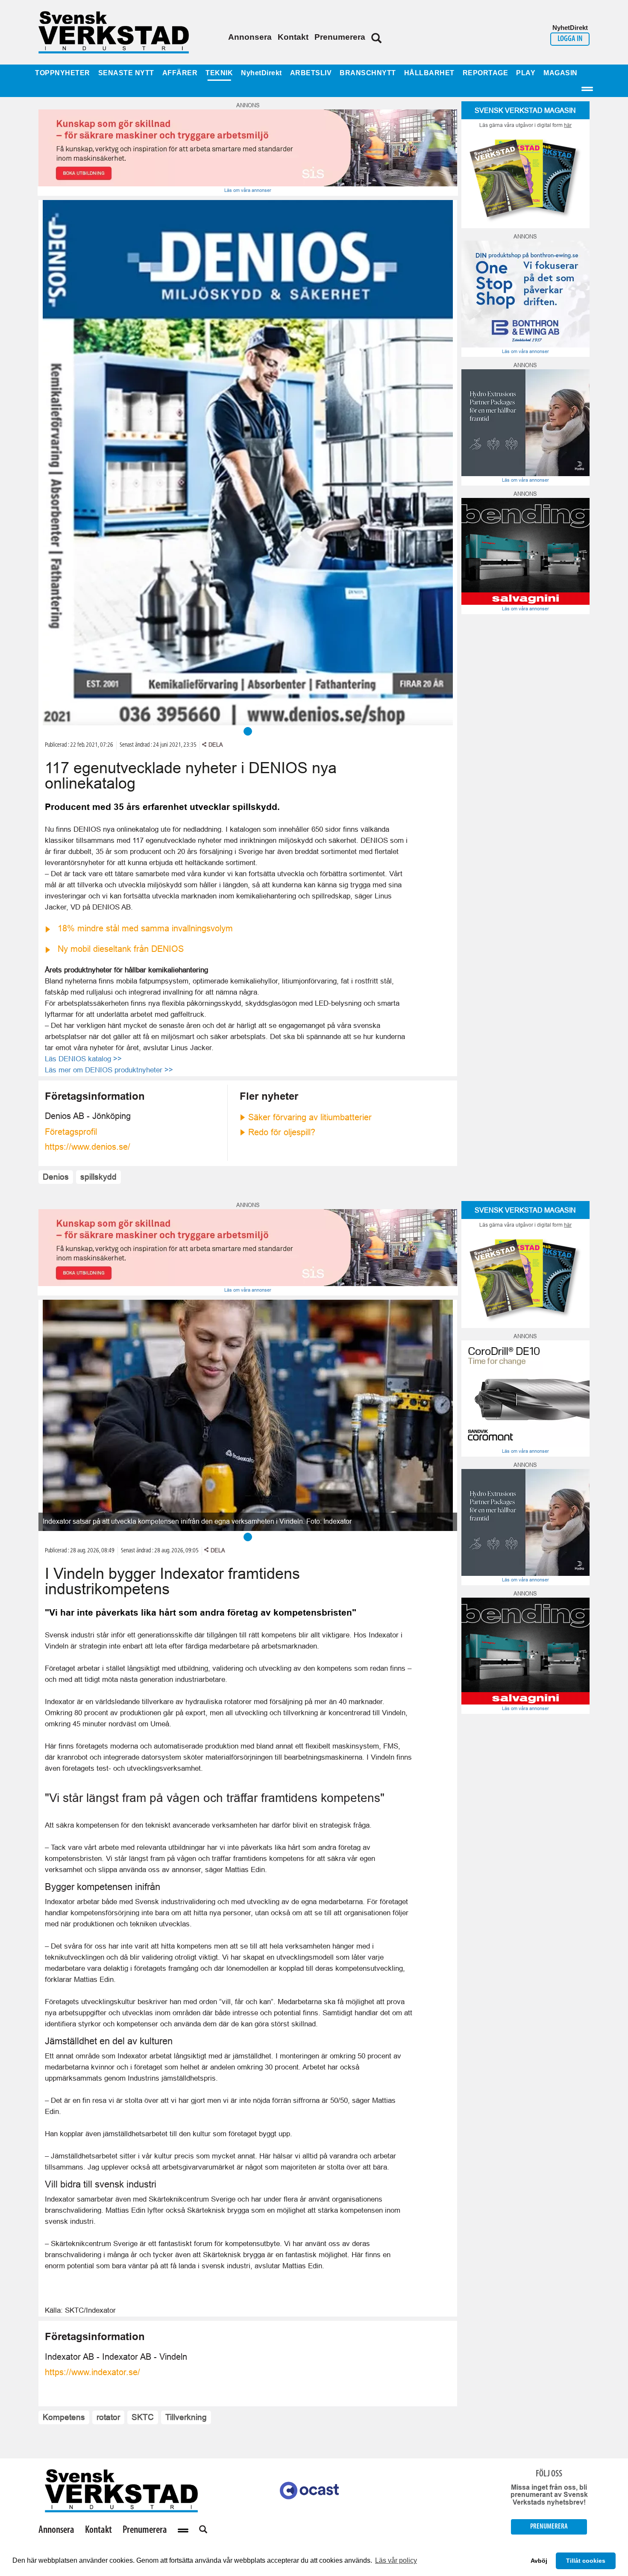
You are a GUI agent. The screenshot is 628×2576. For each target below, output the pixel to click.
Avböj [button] (539, 2561)
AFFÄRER (180, 73)
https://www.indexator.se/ (92, 2372)
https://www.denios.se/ (88, 1147)
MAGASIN (561, 73)
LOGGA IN (570, 39)
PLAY (526, 73)
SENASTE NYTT (126, 73)
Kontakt (293, 37)
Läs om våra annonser (248, 190)
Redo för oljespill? (282, 1132)
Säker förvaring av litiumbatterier (310, 1117)
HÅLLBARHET (429, 73)
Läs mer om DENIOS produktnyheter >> (109, 1070)
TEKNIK (219, 73)
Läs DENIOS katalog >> (83, 1059)
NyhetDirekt (261, 73)
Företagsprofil (71, 1132)
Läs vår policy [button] (396, 2560)
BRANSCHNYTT (368, 73)
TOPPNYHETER (63, 73)
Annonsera (250, 37)
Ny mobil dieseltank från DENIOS (121, 949)
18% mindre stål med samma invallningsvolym (145, 928)
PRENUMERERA (549, 2527)
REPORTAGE (486, 73)
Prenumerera (340, 37)
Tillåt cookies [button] (586, 2561)
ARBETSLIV (311, 73)
